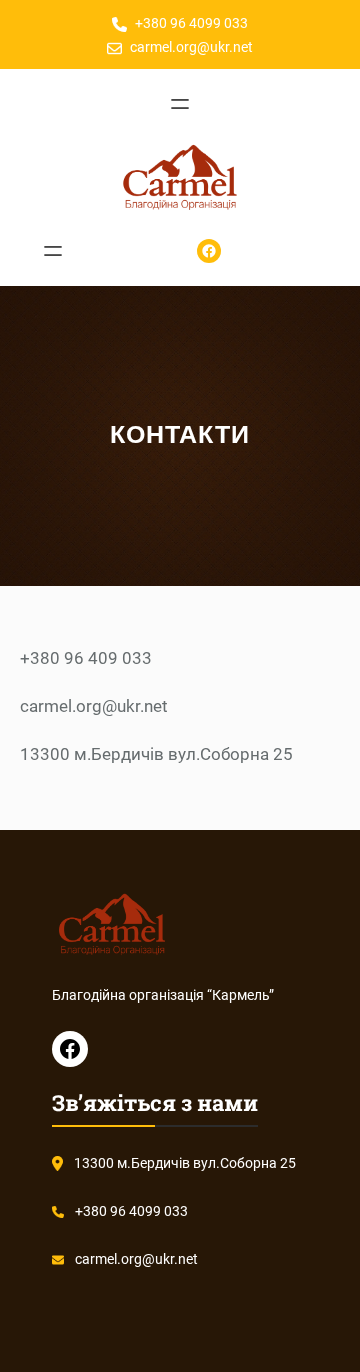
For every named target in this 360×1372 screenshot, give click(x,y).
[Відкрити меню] (180, 104)
